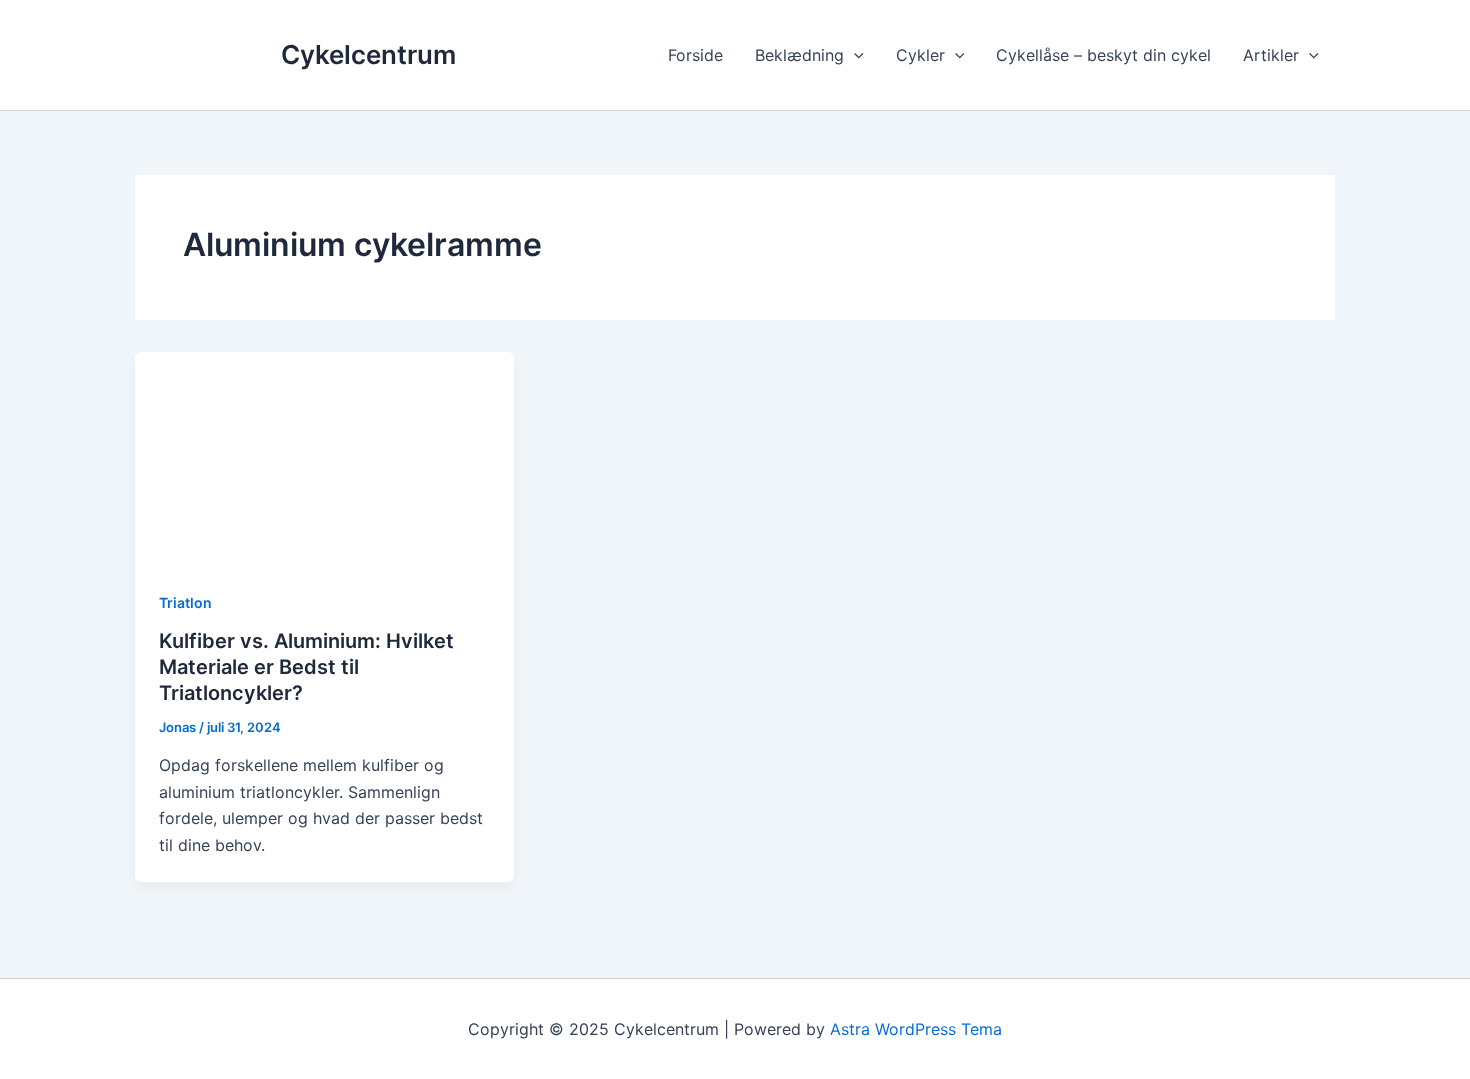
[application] (854, 55)
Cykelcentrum (368, 54)
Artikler (1271, 55)
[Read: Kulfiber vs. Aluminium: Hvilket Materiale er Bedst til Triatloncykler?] (324, 457)
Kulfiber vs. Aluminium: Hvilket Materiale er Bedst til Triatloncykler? (306, 667)
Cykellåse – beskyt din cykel (1103, 55)
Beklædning (799, 55)
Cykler (920, 55)
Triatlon (185, 602)
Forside (695, 55)
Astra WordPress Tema (916, 1029)
